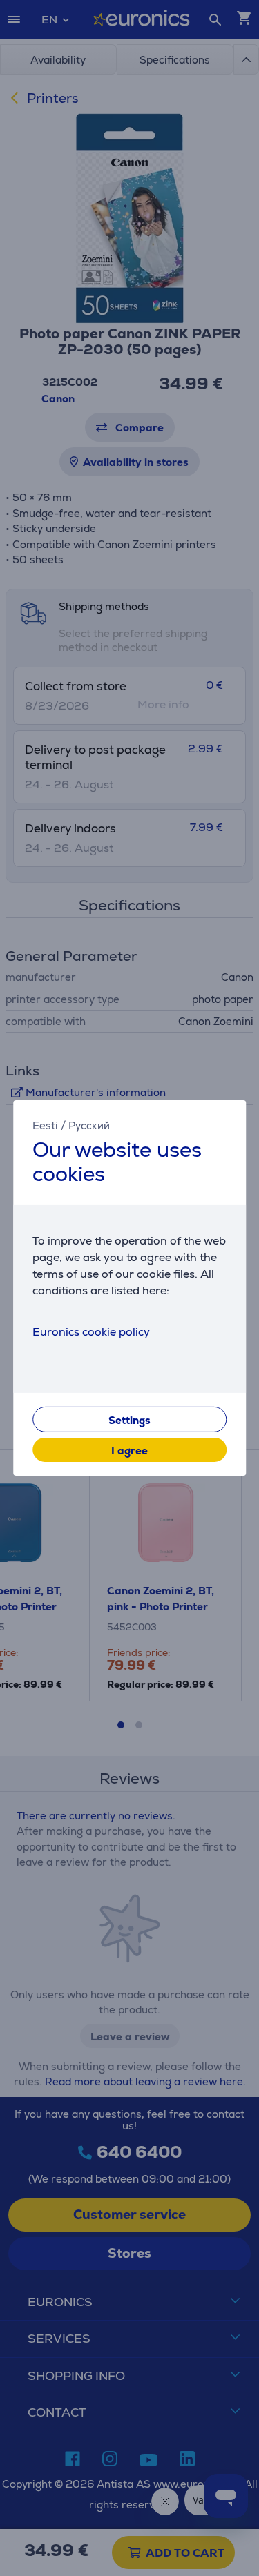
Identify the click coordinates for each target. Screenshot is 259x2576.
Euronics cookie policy (91, 1332)
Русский (89, 1125)
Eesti (45, 1125)
